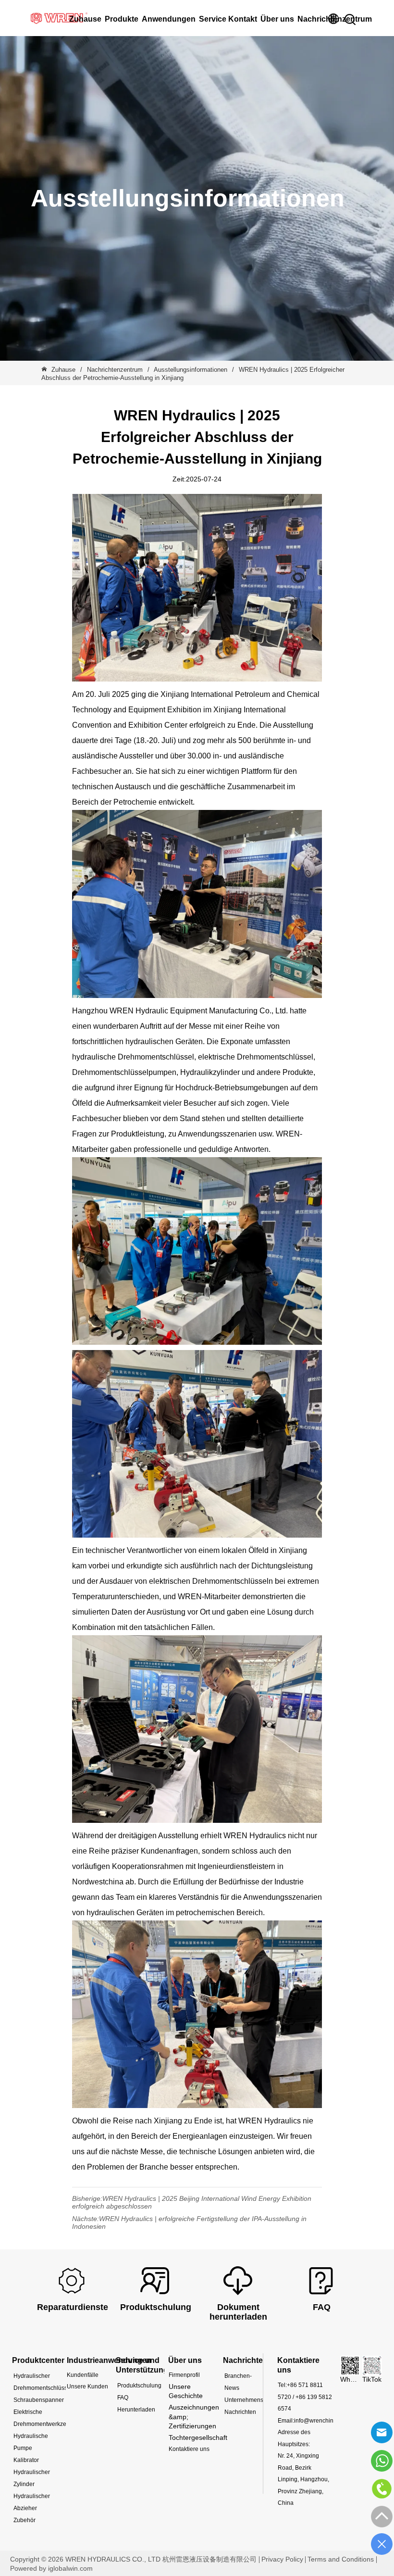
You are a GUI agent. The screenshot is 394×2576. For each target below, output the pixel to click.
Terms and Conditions (341, 2559)
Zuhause (63, 370)
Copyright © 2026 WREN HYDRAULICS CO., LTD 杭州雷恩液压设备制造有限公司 (133, 2559)
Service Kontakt (228, 19)
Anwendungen (169, 19)
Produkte (122, 19)
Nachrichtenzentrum (115, 370)
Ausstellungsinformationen (191, 370)
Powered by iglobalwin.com (51, 2568)
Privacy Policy (282, 2559)
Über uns (277, 19)
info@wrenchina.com (322, 2421)
